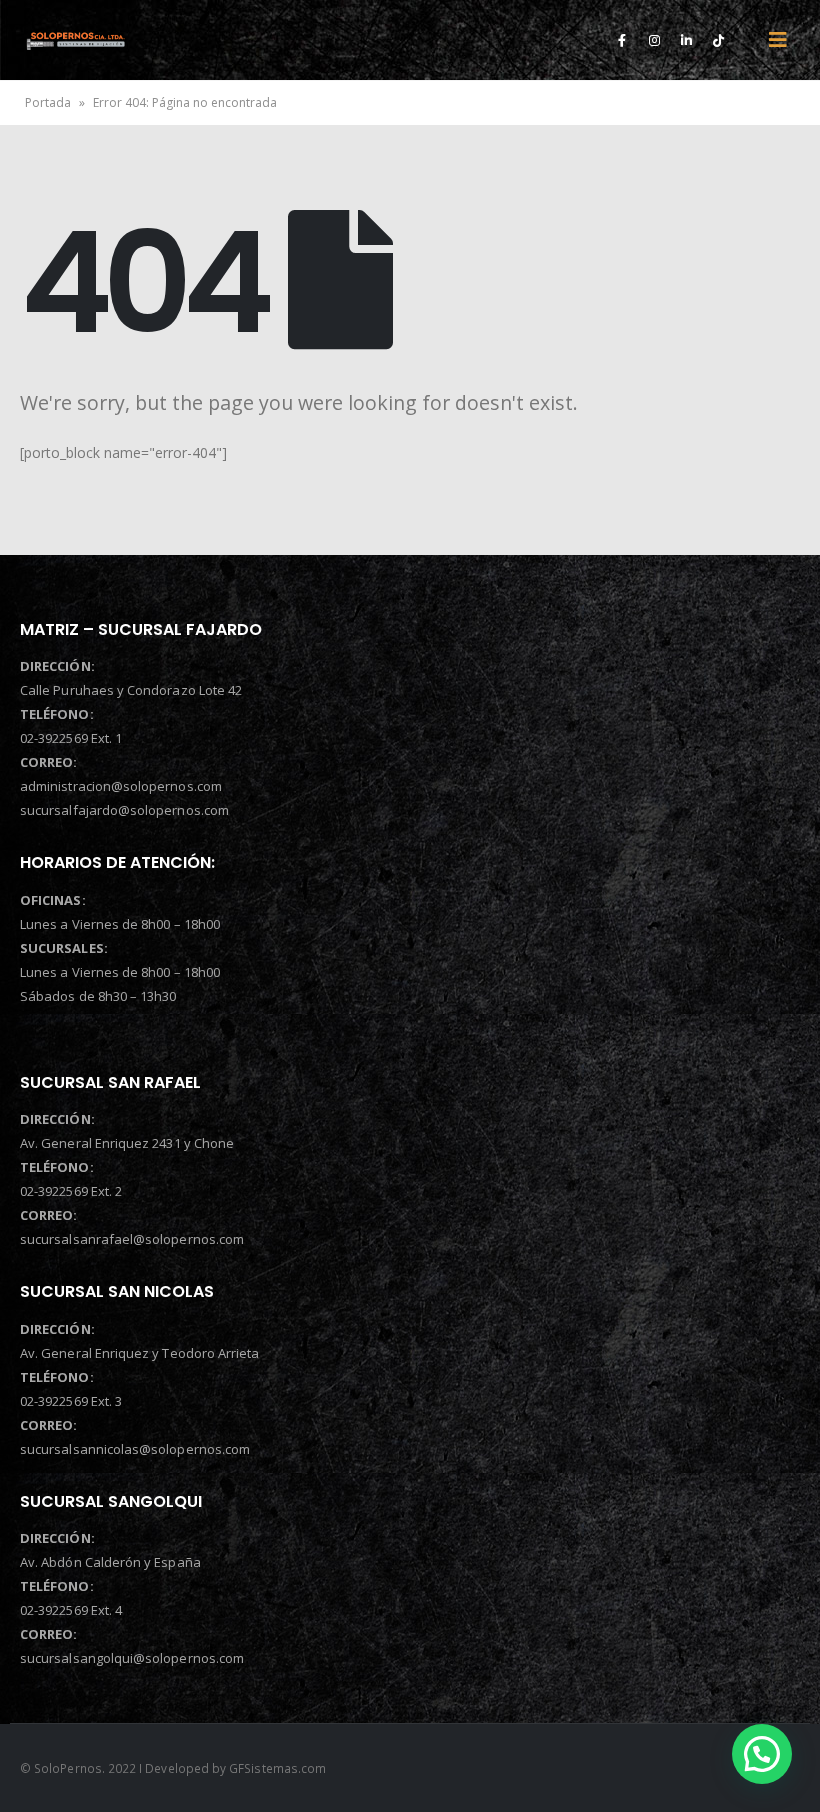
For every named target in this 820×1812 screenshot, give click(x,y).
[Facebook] (622, 40)
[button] (762, 1754)
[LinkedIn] (686, 40)
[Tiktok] (718, 40)
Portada (48, 102)
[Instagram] (654, 40)
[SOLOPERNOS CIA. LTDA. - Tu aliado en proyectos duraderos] (75, 40)
